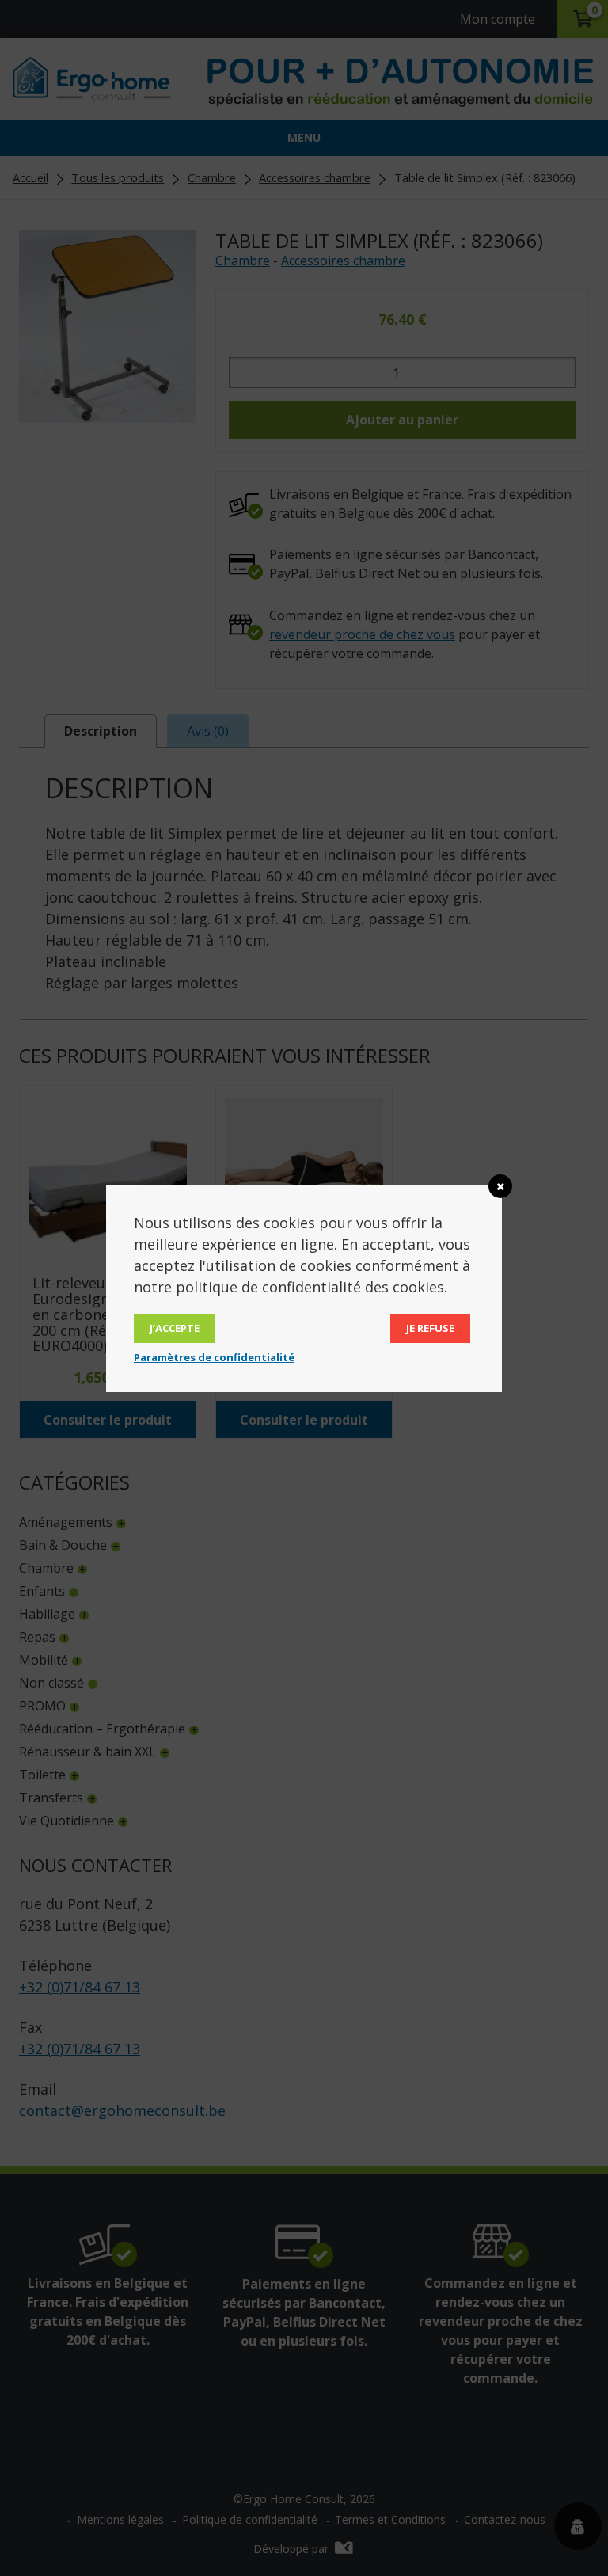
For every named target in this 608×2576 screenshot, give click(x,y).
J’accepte (175, 1328)
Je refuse (430, 1328)
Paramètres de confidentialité (214, 1357)
